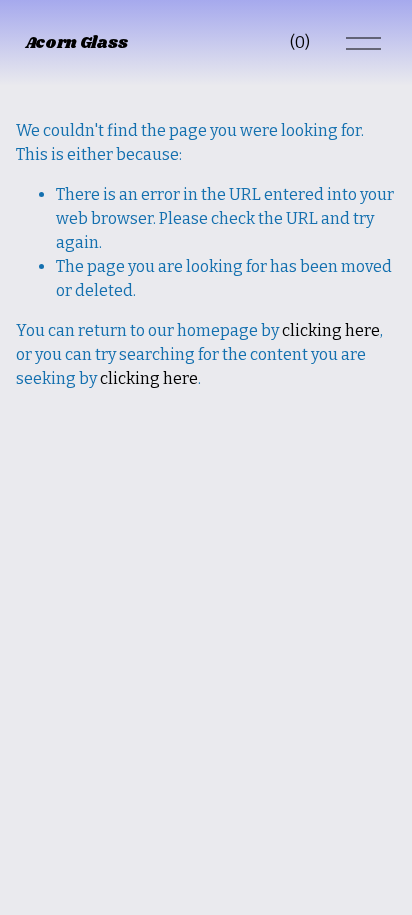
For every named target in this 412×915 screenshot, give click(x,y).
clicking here (331, 330)
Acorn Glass (76, 43)
